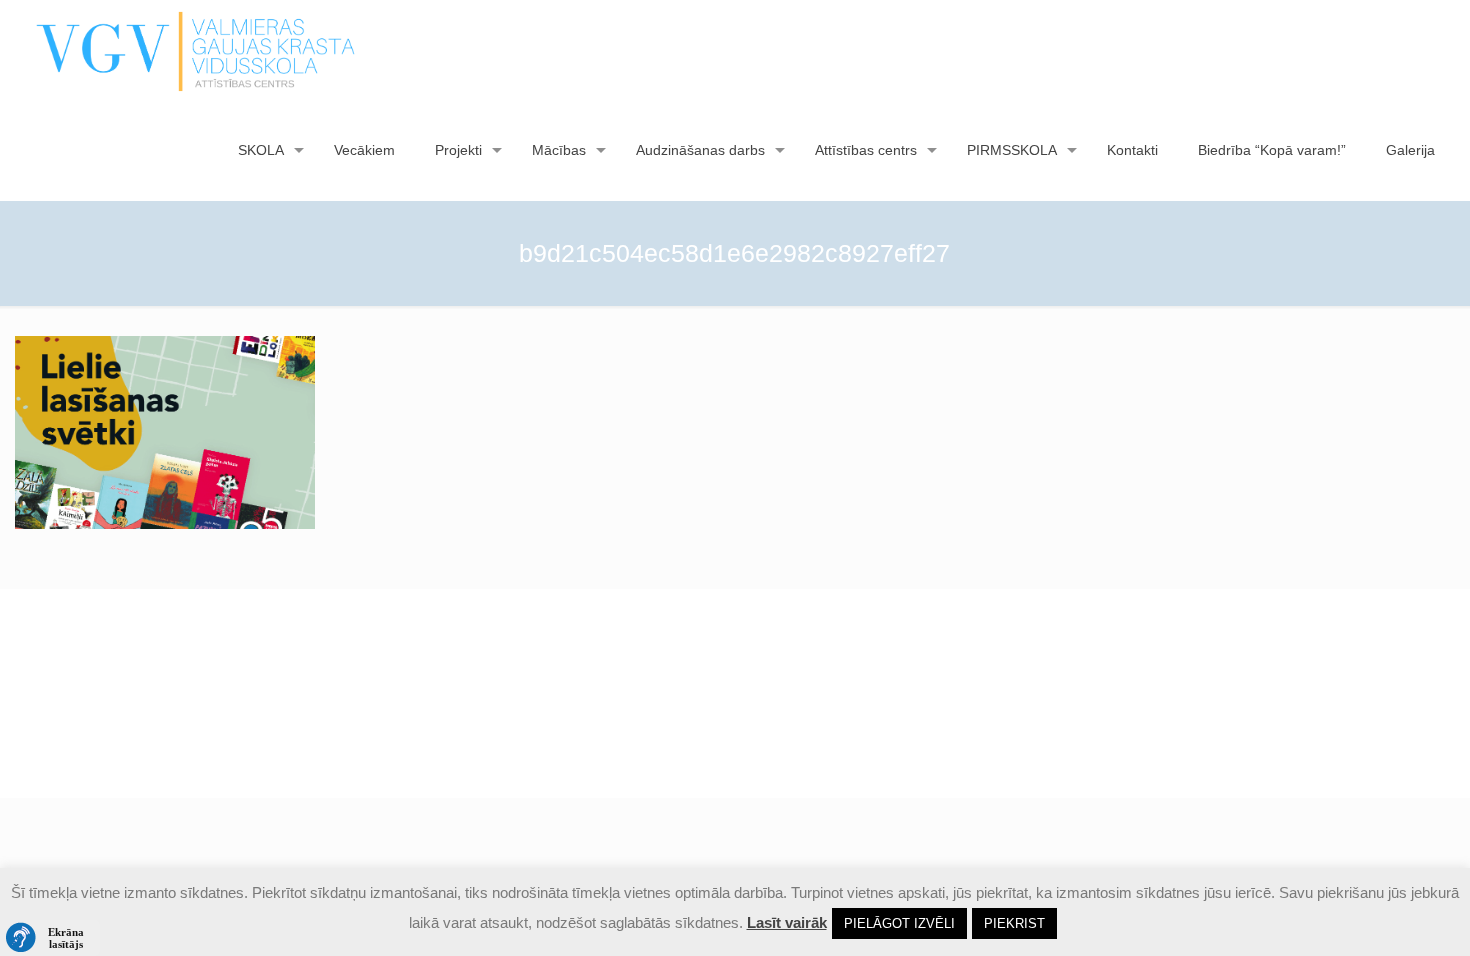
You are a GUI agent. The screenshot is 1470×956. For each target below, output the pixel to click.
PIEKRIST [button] (1014, 923)
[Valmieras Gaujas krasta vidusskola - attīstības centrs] (196, 50)
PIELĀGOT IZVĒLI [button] (899, 923)
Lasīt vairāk (787, 922)
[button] (50, 938)
